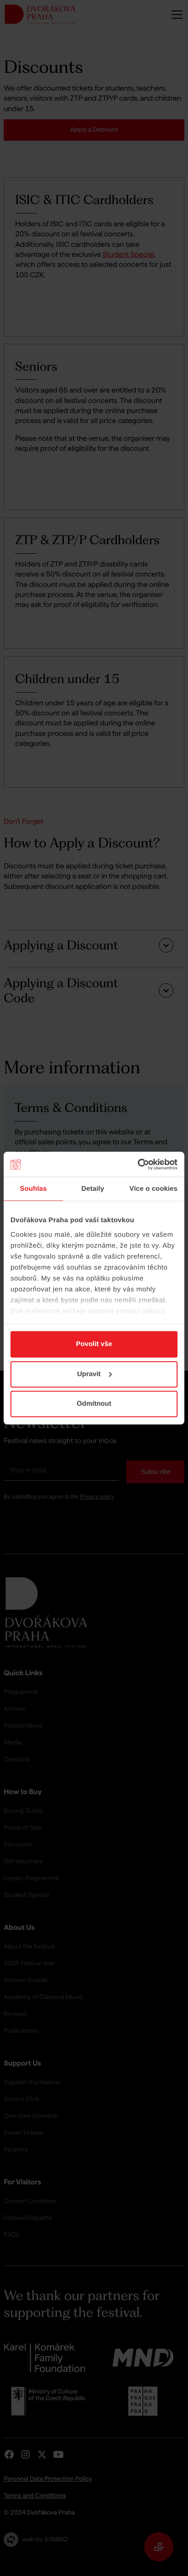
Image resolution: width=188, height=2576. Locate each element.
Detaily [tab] (93, 1189)
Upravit (89, 1374)
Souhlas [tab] (34, 1189)
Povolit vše (94, 1344)
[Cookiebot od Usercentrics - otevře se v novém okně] (138, 1164)
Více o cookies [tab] (153, 1189)
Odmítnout (94, 1404)
